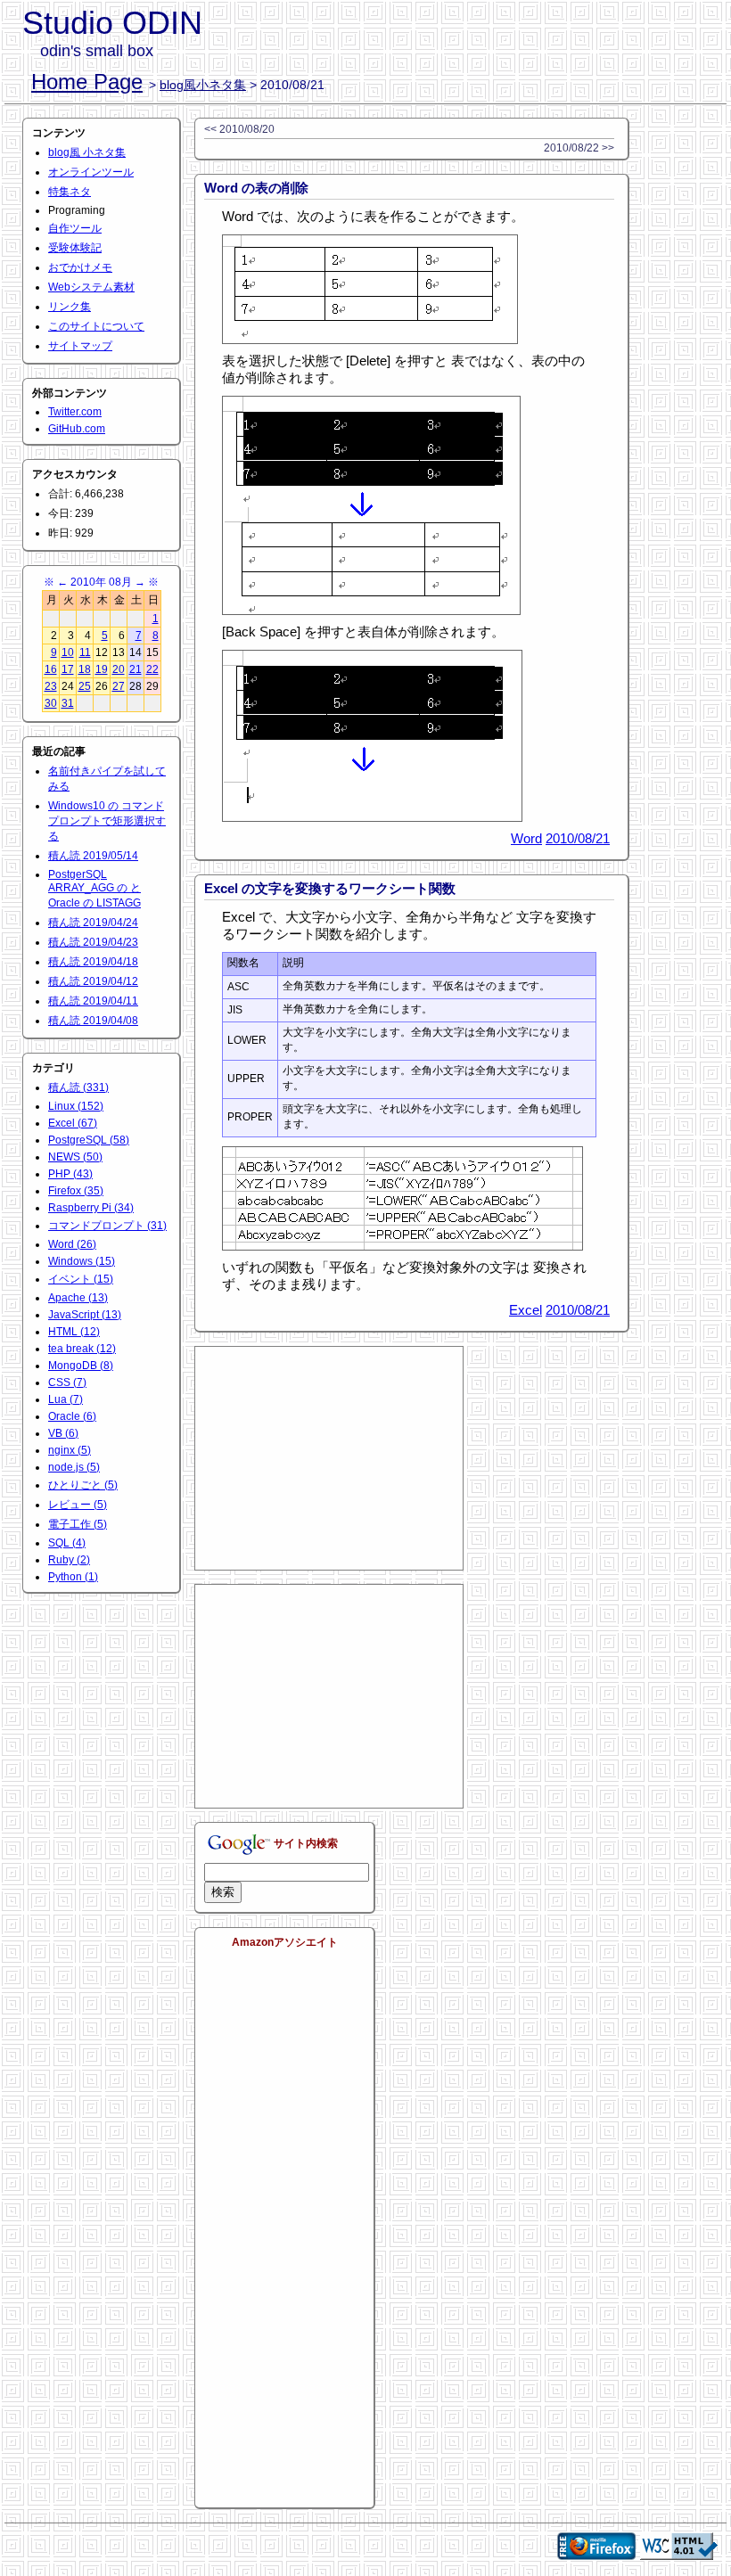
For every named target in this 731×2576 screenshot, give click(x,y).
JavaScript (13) (85, 1315)
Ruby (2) (69, 1560)
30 (51, 703)
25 (85, 686)
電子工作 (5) (78, 1524)
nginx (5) (70, 1450)
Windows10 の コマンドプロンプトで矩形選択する (107, 821)
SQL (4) (67, 1543)
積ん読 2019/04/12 (93, 981)
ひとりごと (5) (83, 1485)
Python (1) (73, 1577)
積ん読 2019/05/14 (93, 856)
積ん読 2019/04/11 (93, 1001)
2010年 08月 (101, 582)
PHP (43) (70, 1174)
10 (68, 652)
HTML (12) (74, 1332)
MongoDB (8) (81, 1366)
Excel (526, 1310)
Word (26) (72, 1244)
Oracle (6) (72, 1416)
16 (51, 669)
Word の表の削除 (256, 188)
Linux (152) (76, 1106)
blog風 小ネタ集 (87, 152)
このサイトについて (96, 326)
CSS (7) (67, 1382)
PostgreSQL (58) (89, 1140)
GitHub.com (77, 429)
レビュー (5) (78, 1505)
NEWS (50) (75, 1157)
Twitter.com (75, 412)
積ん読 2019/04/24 (93, 923)
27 (119, 686)
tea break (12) (82, 1349)
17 (68, 669)
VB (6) (63, 1433)
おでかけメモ (80, 267)
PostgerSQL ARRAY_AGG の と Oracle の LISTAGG (94, 889)
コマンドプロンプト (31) (107, 1226)
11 (85, 652)
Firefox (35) (76, 1191)
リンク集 (70, 307)
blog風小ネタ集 (203, 85)
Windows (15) (82, 1261)
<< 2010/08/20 (239, 129)
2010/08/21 (578, 838)
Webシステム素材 (91, 287)
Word (526, 838)
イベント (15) (81, 1279)
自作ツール (75, 228)
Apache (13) (78, 1298)
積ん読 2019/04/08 (93, 1021)
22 (152, 669)
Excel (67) (73, 1123)
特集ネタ (70, 192)
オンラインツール (91, 172)
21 (136, 669)
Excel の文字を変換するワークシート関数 (330, 888)
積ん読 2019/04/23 (93, 942)
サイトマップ (80, 346)
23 (51, 686)
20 (119, 669)
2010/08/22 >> (579, 148)
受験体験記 (75, 248)
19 (102, 669)
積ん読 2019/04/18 (93, 962)
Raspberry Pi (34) (91, 1208)
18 (85, 669)
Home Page (87, 82)
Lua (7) (66, 1399)
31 (68, 703)
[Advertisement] (329, 1458)
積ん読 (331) (78, 1087)
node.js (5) (74, 1467)
